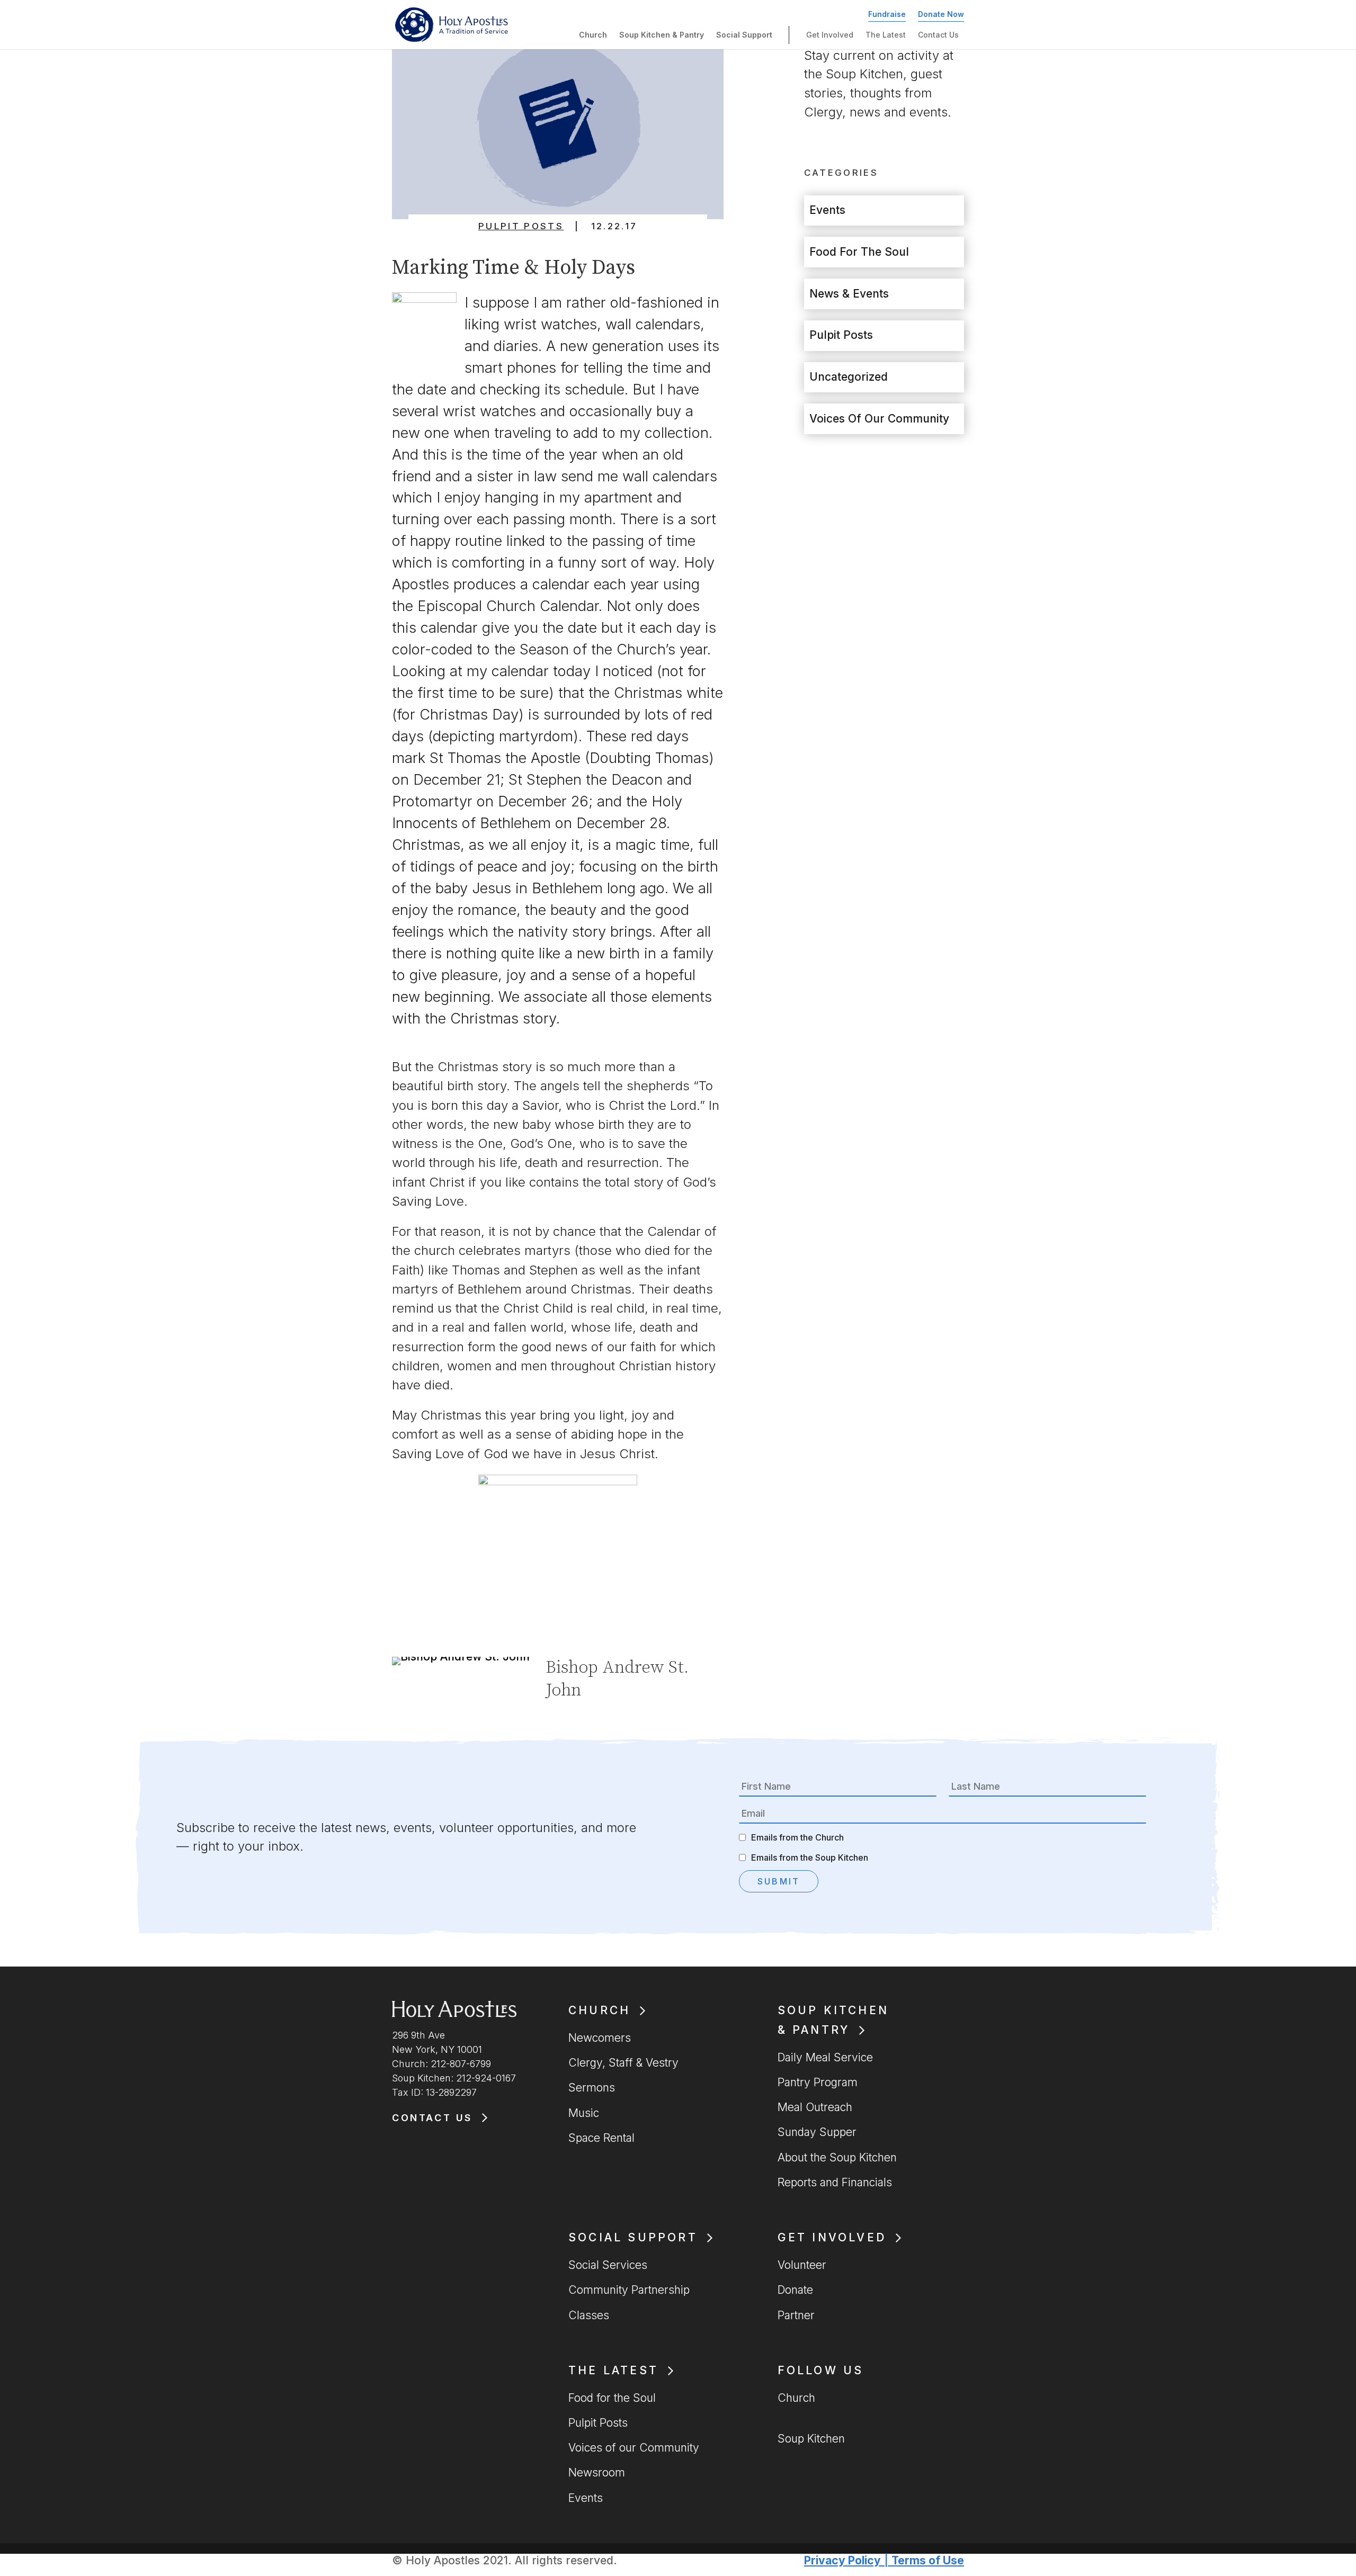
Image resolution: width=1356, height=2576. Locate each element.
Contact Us (938, 35)
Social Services (608, 2265)
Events (827, 210)
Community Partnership (629, 2290)
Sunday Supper (817, 2132)
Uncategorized (849, 377)
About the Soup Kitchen (837, 2157)
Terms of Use (928, 2560)
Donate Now (941, 14)
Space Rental (601, 2138)
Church (593, 35)
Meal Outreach (815, 2107)
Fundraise (887, 14)
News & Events (849, 294)
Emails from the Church (797, 1837)
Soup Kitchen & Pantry (662, 35)
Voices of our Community (879, 419)
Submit (779, 1881)
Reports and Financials (835, 2182)
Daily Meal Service (825, 2057)
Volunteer (802, 2265)
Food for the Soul (859, 252)
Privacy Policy (842, 2560)
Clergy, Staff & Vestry (623, 2063)
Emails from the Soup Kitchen (810, 1857)
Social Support (744, 35)
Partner (796, 2315)
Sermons (592, 2088)
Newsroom (597, 2472)
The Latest (886, 35)
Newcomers (600, 2038)
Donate (795, 2290)
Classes (589, 2315)
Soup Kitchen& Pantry (833, 2020)
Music (584, 2113)
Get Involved (830, 35)
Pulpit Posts (521, 226)
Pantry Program (818, 2082)
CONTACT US (432, 2118)
